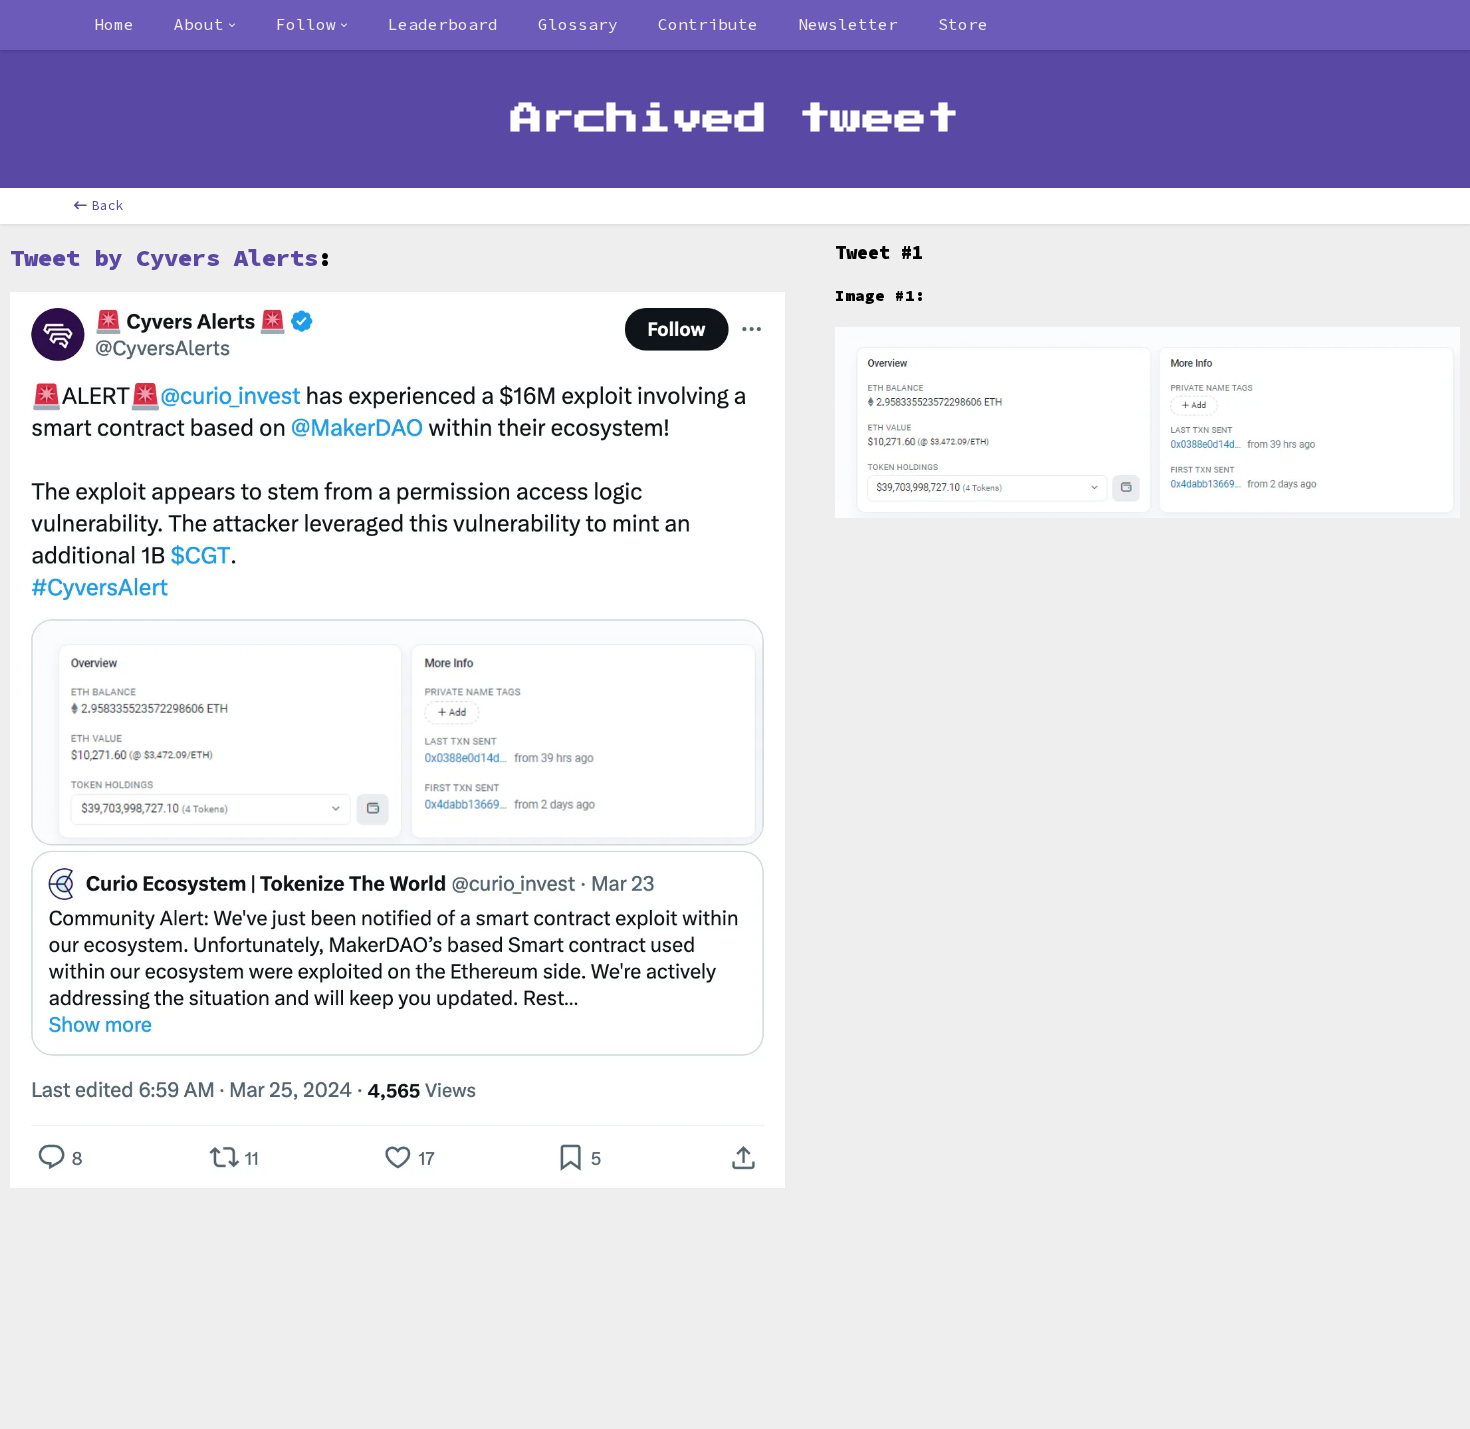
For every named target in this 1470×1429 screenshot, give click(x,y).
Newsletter (848, 24)
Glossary (578, 24)
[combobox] (205, 25)
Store (963, 24)
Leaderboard (443, 24)
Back (108, 205)
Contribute (708, 24)
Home (114, 24)
